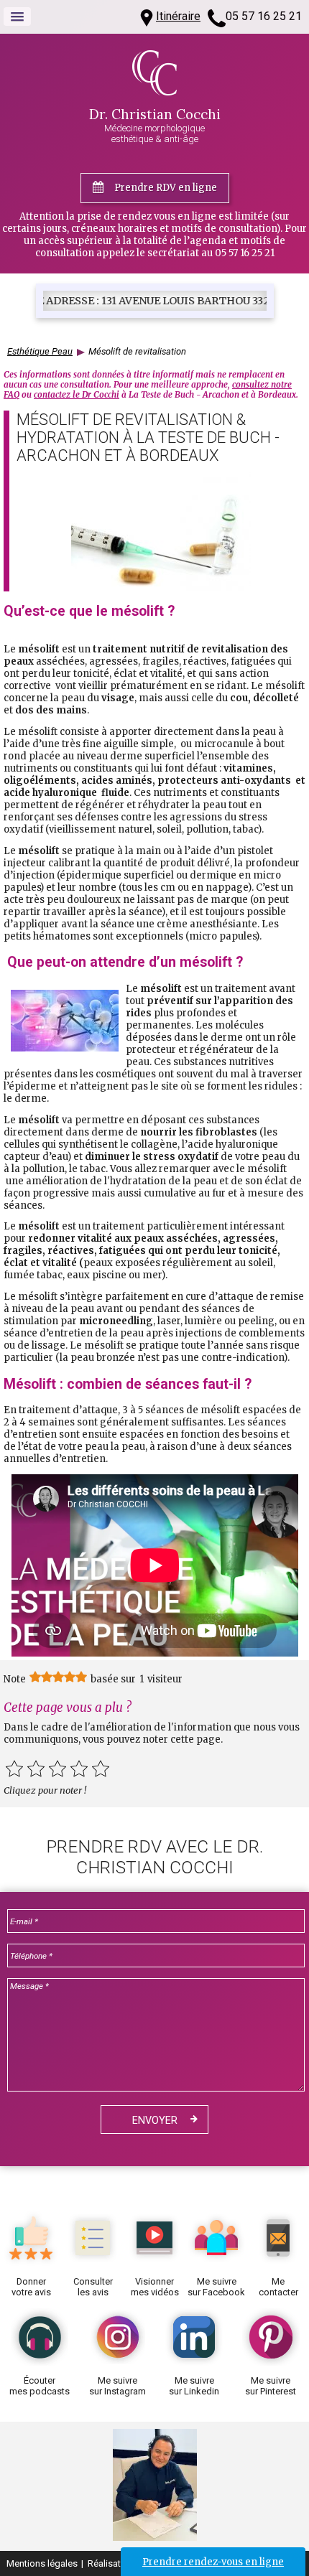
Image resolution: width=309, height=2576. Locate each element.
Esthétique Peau (40, 351)
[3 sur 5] (57, 1769)
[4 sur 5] (79, 1769)
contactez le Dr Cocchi (77, 395)
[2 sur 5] (36, 1769)
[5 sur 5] (101, 1769)
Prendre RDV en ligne (166, 188)
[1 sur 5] (14, 1769)
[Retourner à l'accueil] (154, 92)
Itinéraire (178, 16)
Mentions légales (42, 2563)
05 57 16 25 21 (264, 16)
